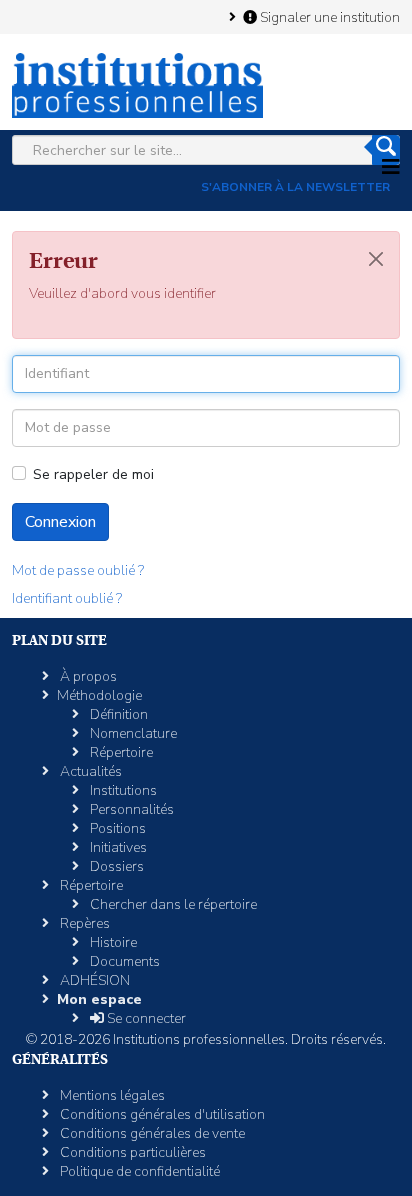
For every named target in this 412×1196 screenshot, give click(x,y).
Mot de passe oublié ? (78, 570)
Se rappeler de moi (93, 474)
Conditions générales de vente (151, 1133)
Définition (117, 714)
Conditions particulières (131, 1152)
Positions (116, 828)
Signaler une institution (328, 17)
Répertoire (120, 752)
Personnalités (130, 809)
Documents (123, 961)
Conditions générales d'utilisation (161, 1114)
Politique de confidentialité (138, 1171)
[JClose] (376, 259)
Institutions (122, 790)
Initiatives (117, 847)
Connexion (60, 522)
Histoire (112, 942)
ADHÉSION (93, 980)
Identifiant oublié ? (67, 598)
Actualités (89, 771)
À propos (87, 676)
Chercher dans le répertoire (172, 904)
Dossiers (115, 866)
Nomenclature (132, 733)
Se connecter (145, 1018)
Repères (83, 923)
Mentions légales (111, 1095)
